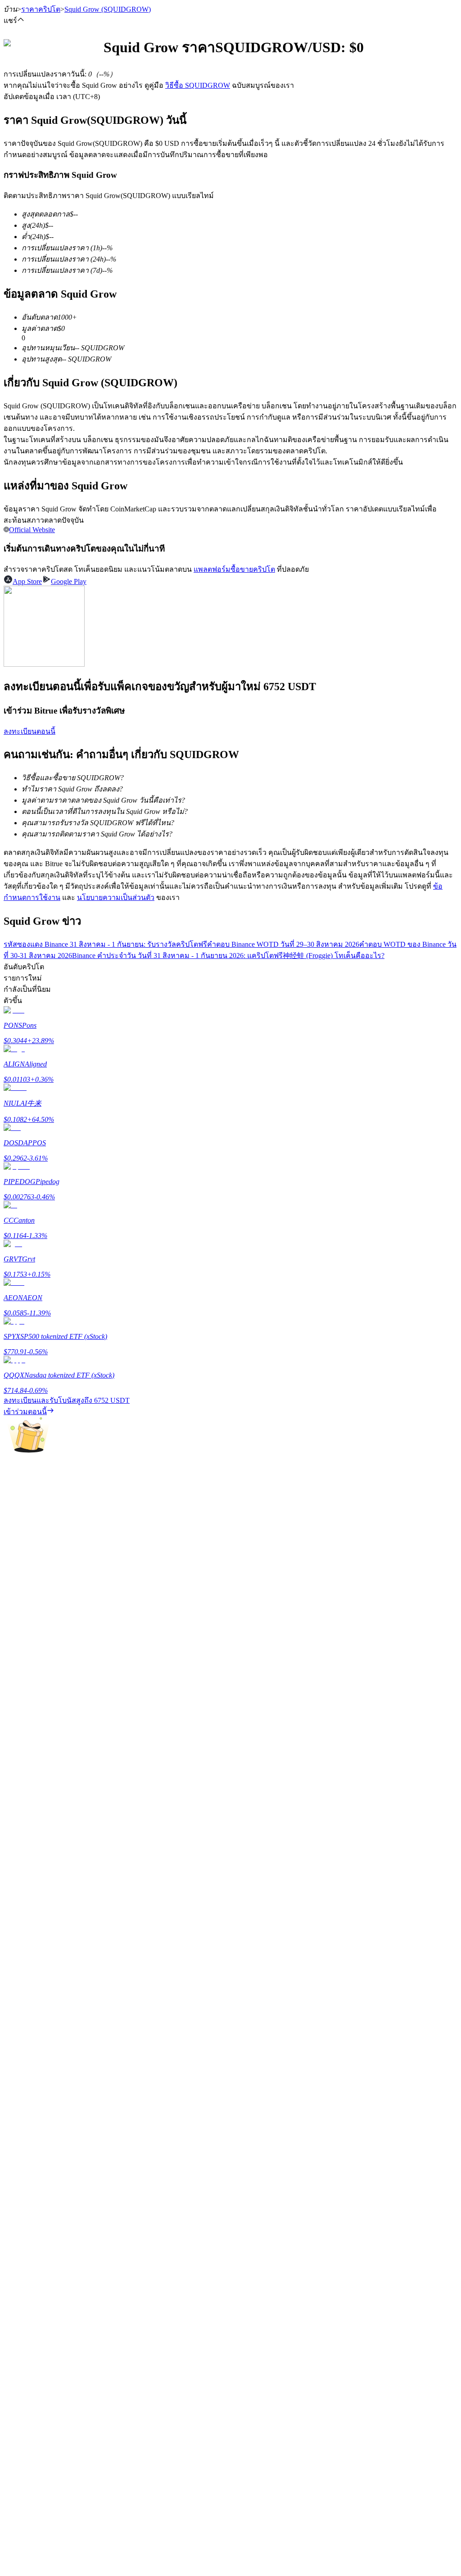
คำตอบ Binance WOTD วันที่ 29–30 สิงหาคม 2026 (283, 944)
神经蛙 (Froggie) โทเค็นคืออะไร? (334, 956)
